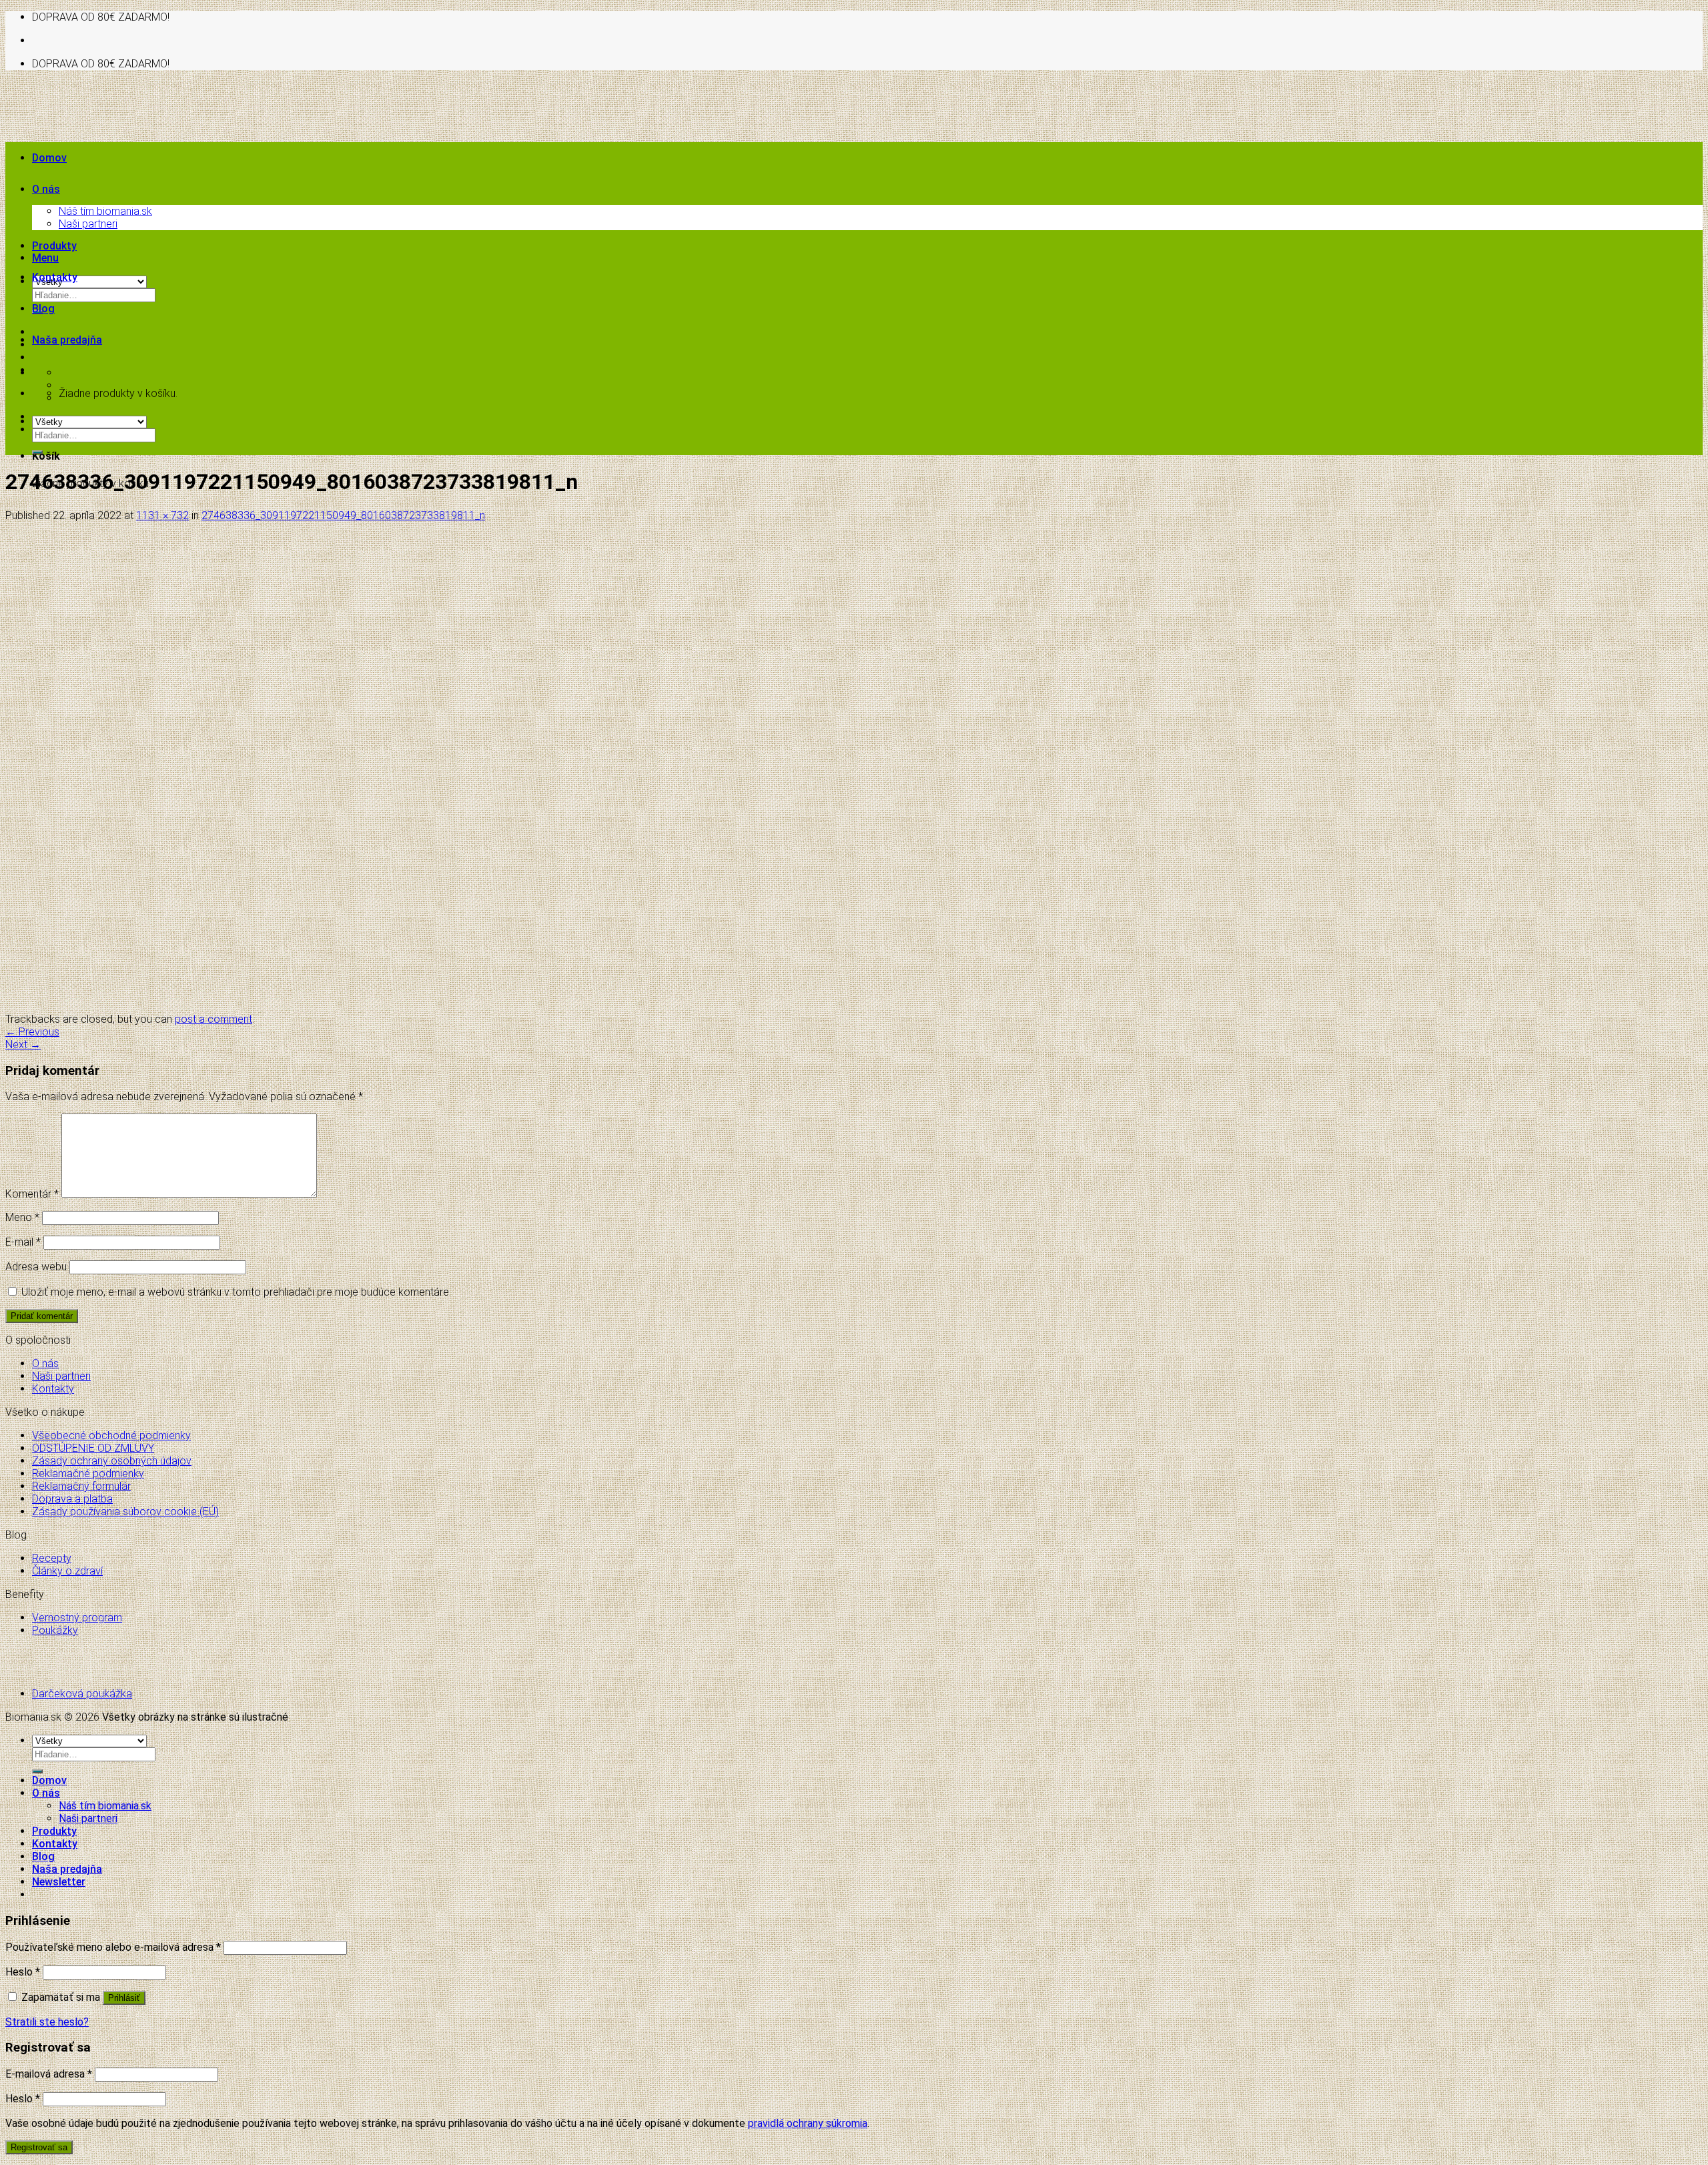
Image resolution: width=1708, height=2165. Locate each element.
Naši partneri (88, 224)
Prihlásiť (124, 1998)
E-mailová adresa (49, 2074)
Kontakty (55, 277)
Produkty (54, 246)
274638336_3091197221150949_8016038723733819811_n (343, 515)
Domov (49, 158)
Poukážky (55, 1630)
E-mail (23, 1242)
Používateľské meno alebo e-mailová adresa (113, 1947)
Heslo (23, 1972)
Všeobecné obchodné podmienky (111, 1435)
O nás (46, 189)
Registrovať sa (39, 2147)
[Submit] (37, 452)
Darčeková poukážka (82, 1694)
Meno (22, 1217)
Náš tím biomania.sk (105, 211)
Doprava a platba (72, 1499)
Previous (32, 1032)
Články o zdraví (67, 1571)
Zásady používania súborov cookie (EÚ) (125, 1511)
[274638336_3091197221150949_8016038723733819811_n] (383, 1006)
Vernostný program (77, 1618)
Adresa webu (36, 1267)
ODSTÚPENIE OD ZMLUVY (93, 1448)
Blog (43, 309)
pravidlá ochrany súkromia (808, 2123)
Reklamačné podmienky (88, 1473)
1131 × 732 (162, 515)
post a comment (213, 1019)
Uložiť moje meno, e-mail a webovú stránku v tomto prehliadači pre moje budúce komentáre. (236, 1292)
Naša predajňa (67, 340)
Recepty (52, 1558)
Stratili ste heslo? (47, 2022)
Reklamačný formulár (81, 1486)
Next (23, 1044)
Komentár (32, 1194)
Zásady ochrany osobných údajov (112, 1461)
